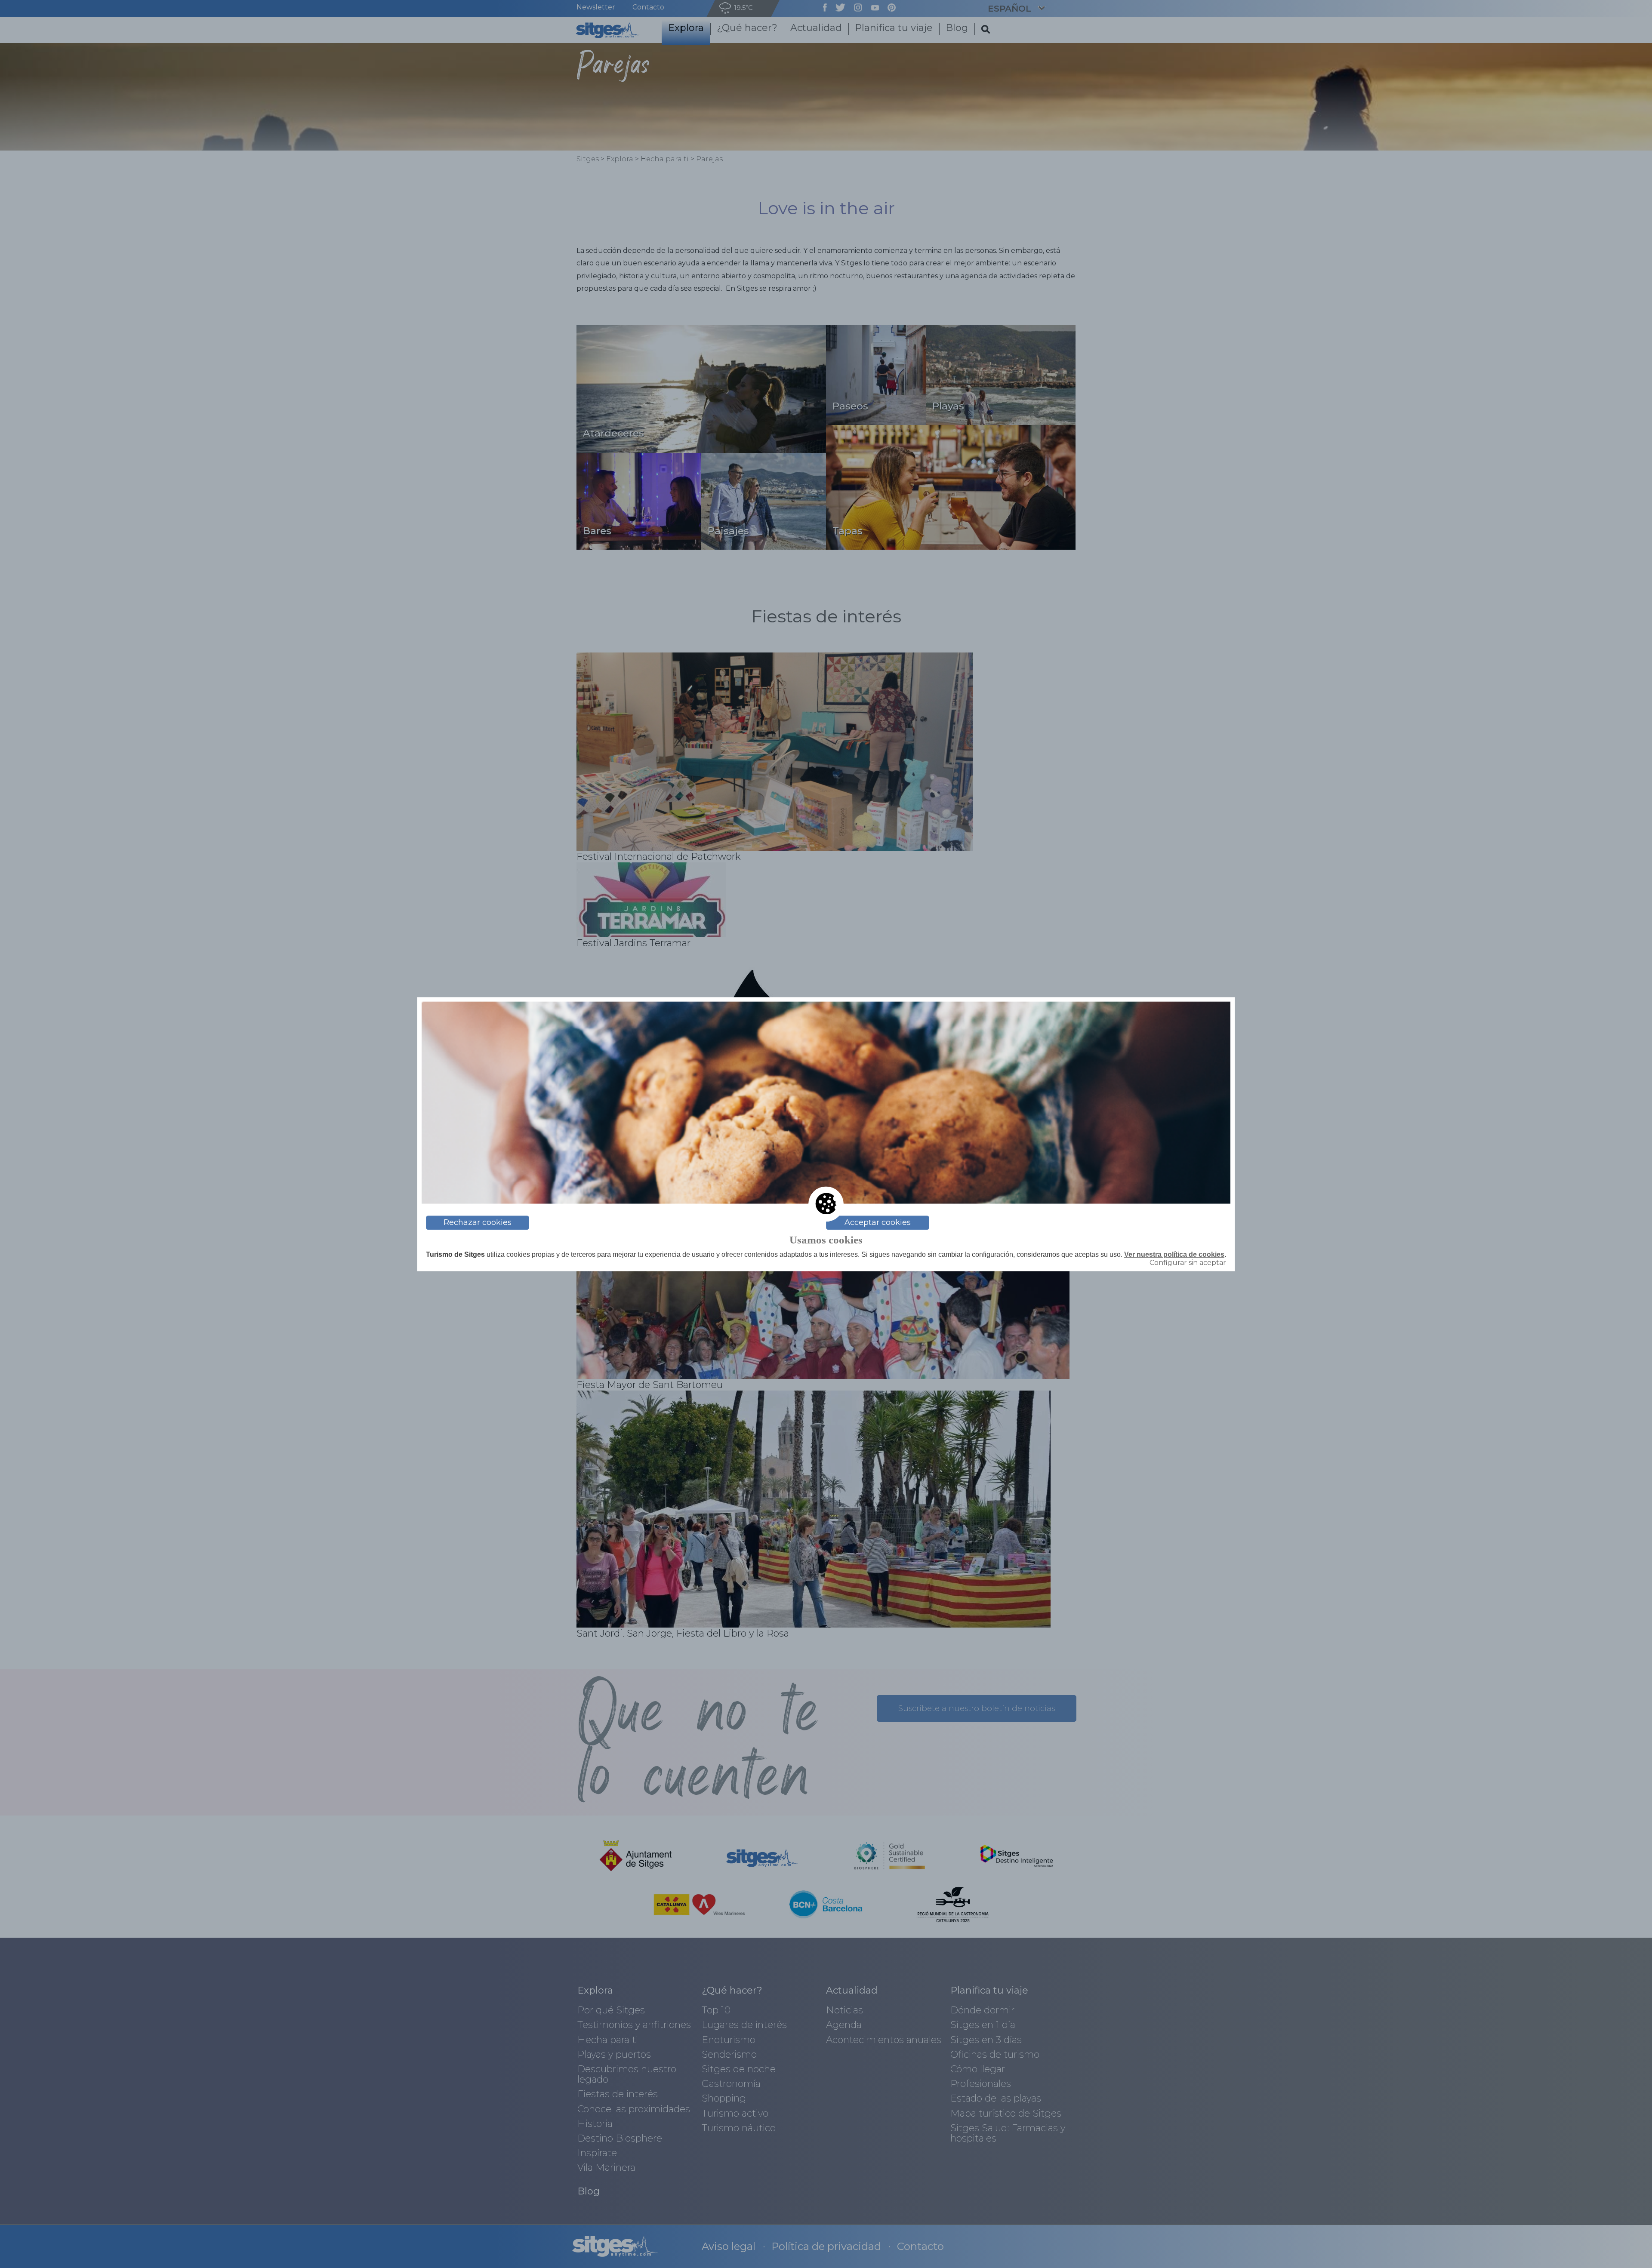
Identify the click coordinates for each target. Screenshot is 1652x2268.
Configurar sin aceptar (1188, 1263)
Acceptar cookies (878, 1222)
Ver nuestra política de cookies (1174, 1254)
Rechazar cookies (478, 1222)
